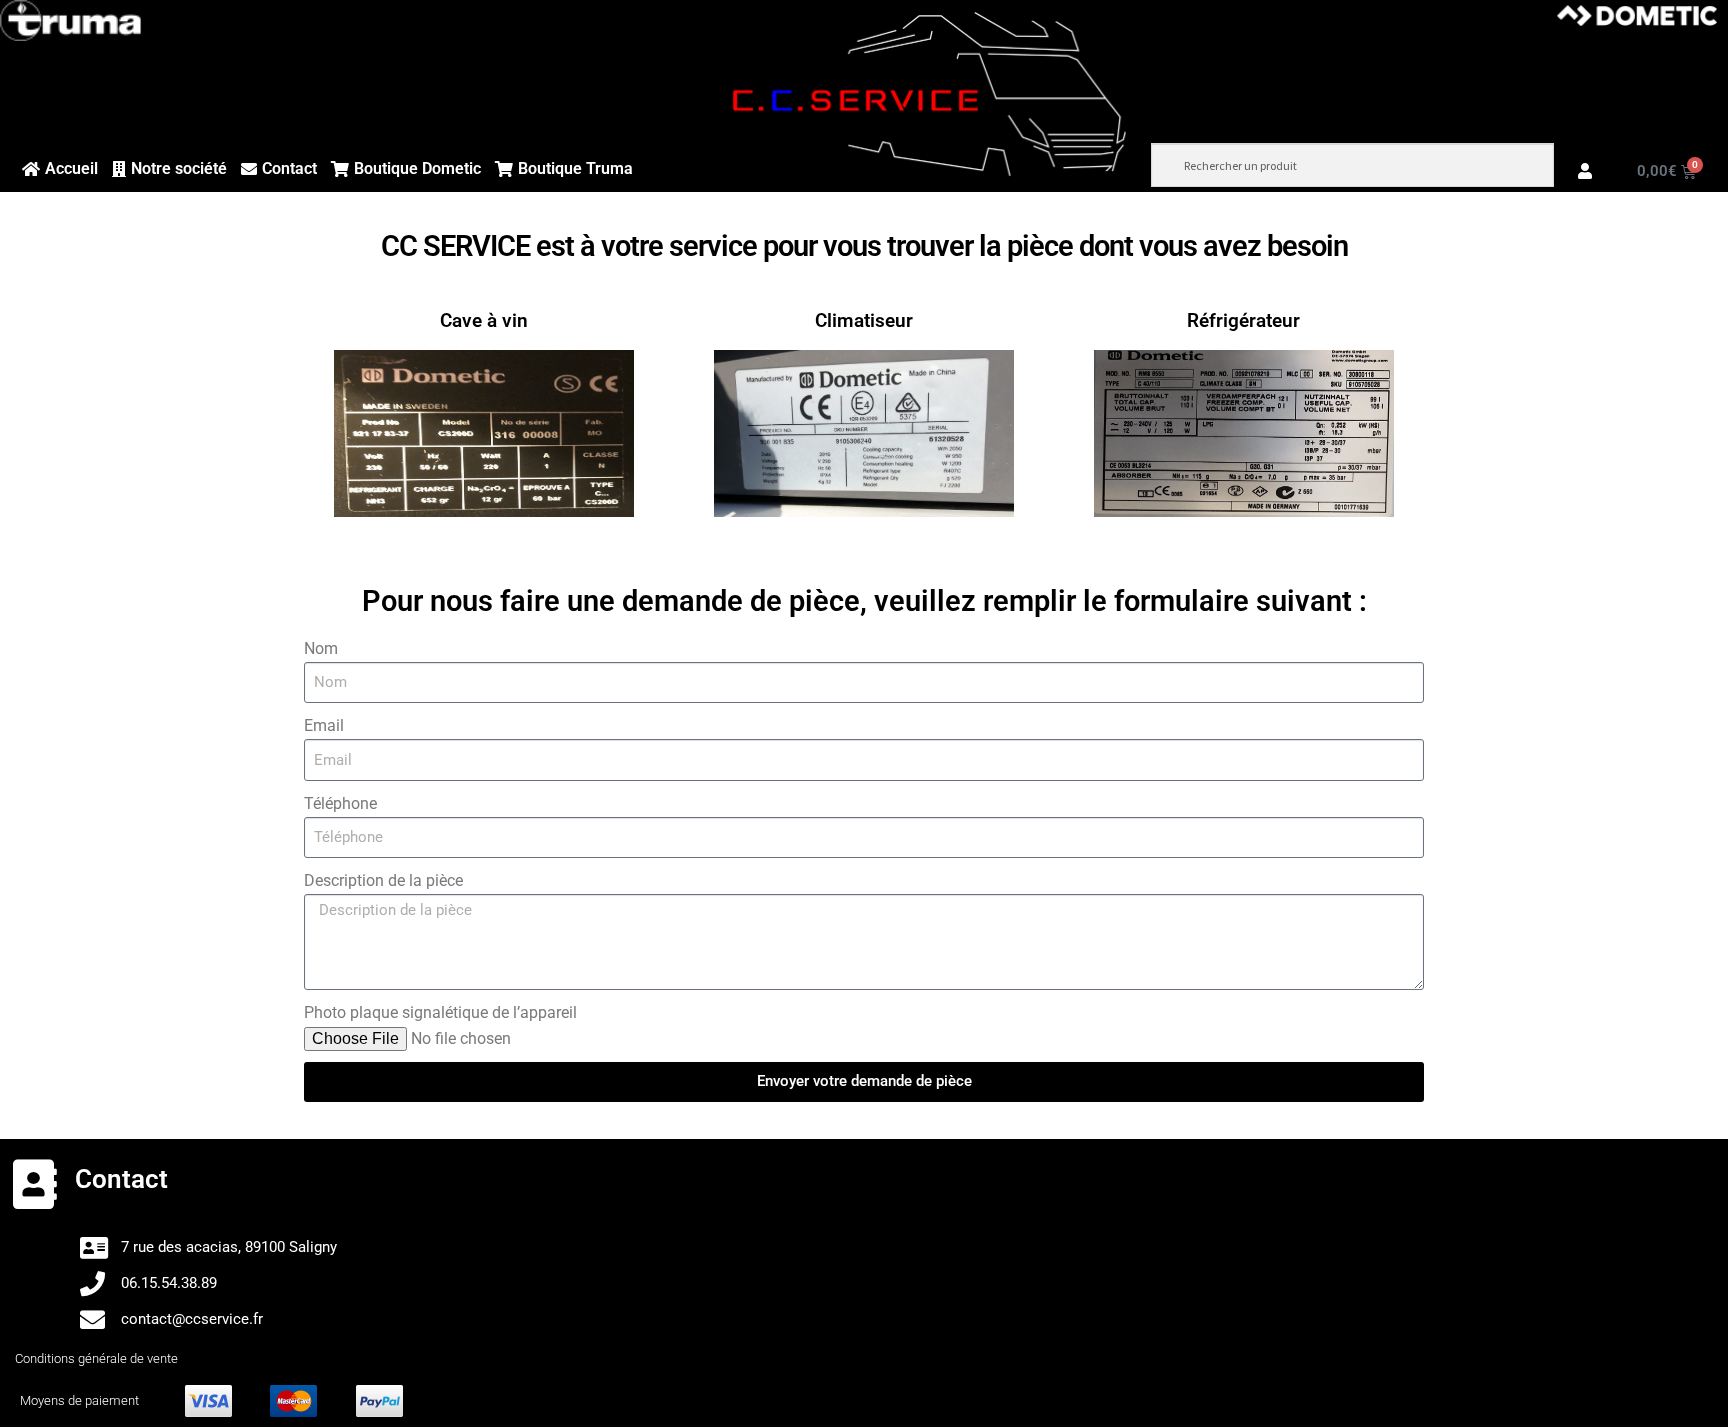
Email (324, 725)
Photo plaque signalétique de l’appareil (440, 1012)
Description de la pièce (383, 880)
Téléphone (340, 803)
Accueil (71, 168)
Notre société (179, 168)
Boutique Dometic (417, 168)
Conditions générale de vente (96, 1358)
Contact (289, 168)
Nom (321, 648)
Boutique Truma (575, 168)
